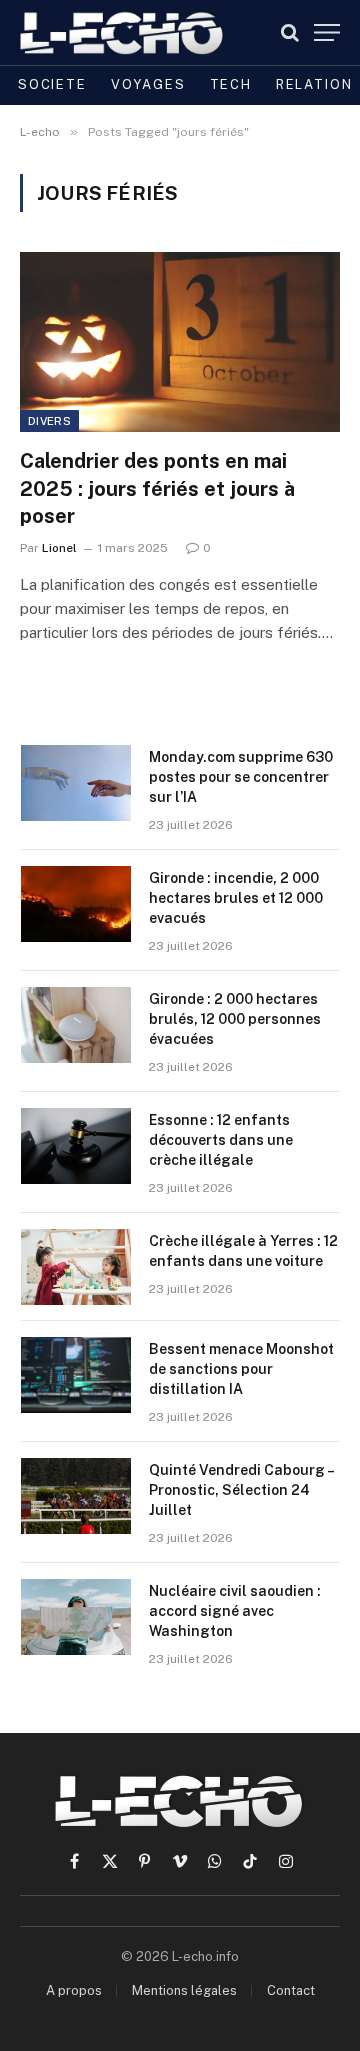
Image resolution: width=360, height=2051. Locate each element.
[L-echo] (122, 32)
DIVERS (49, 421)
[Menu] (327, 32)
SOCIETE (52, 84)
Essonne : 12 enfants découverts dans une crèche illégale (221, 1140)
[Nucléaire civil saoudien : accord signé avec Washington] (76, 1617)
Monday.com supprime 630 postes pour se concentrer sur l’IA (241, 777)
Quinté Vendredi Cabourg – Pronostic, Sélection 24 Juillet (241, 1490)
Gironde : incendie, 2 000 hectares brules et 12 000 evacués (236, 898)
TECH (231, 84)
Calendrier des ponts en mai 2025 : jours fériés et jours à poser (157, 488)
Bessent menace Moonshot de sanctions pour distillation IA (241, 1369)
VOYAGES (148, 84)
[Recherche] (290, 32)
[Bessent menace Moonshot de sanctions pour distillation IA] (76, 1375)
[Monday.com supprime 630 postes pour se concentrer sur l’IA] (76, 783)
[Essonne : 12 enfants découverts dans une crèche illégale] (76, 1146)
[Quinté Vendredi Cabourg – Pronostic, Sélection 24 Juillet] (76, 1496)
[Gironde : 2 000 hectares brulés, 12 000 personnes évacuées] (76, 1025)
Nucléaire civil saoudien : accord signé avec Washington (235, 1611)
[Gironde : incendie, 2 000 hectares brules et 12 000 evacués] (76, 904)
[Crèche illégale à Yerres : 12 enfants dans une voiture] (76, 1267)
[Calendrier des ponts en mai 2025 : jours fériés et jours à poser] (180, 342)
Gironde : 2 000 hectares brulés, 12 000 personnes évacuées (235, 1019)
